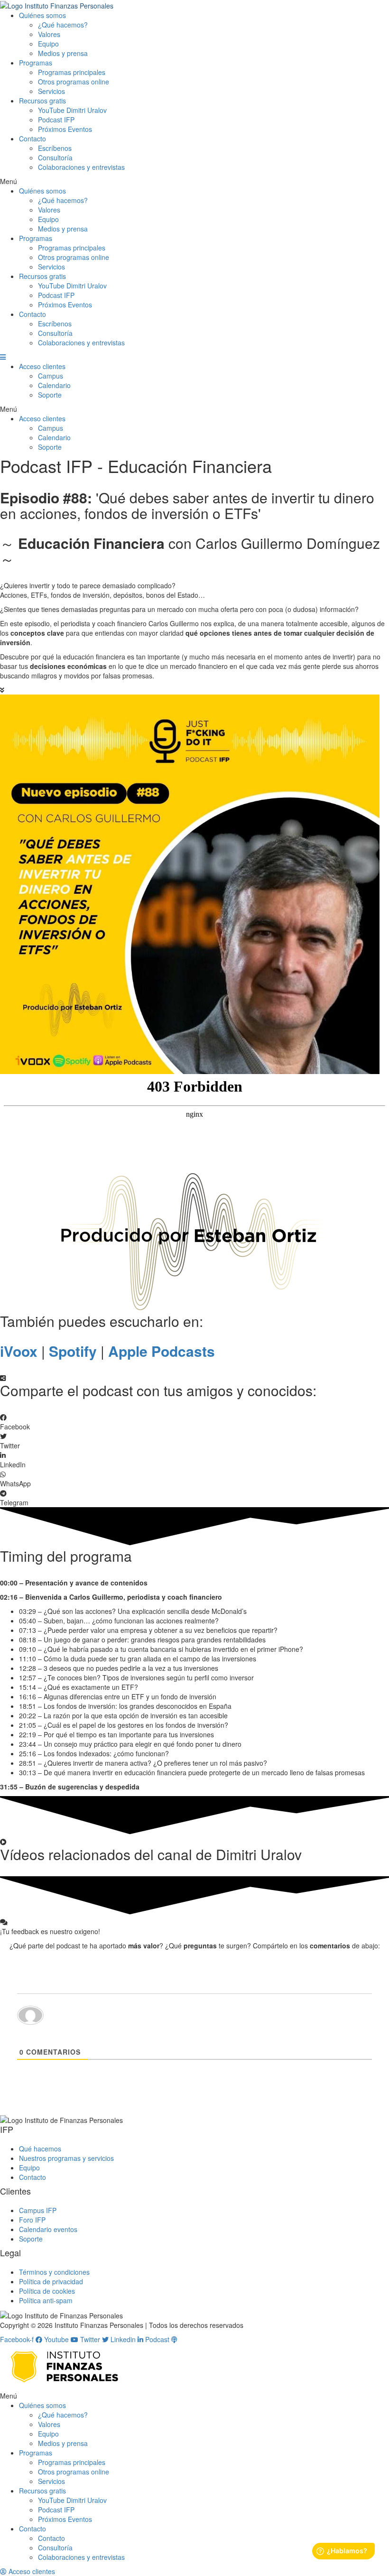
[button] (194, 181)
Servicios (51, 91)
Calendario (54, 385)
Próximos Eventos (65, 129)
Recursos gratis (42, 101)
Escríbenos (55, 148)
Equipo (48, 44)
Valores (49, 34)
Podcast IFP (56, 120)
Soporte (50, 395)
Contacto (32, 139)
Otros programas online (74, 82)
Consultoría (55, 158)
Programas (36, 63)
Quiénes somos (42, 15)
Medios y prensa (63, 53)
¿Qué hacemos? (63, 25)
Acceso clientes (42, 366)
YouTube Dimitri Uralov (72, 110)
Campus (51, 376)
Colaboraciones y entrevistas (81, 167)
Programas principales (72, 72)
